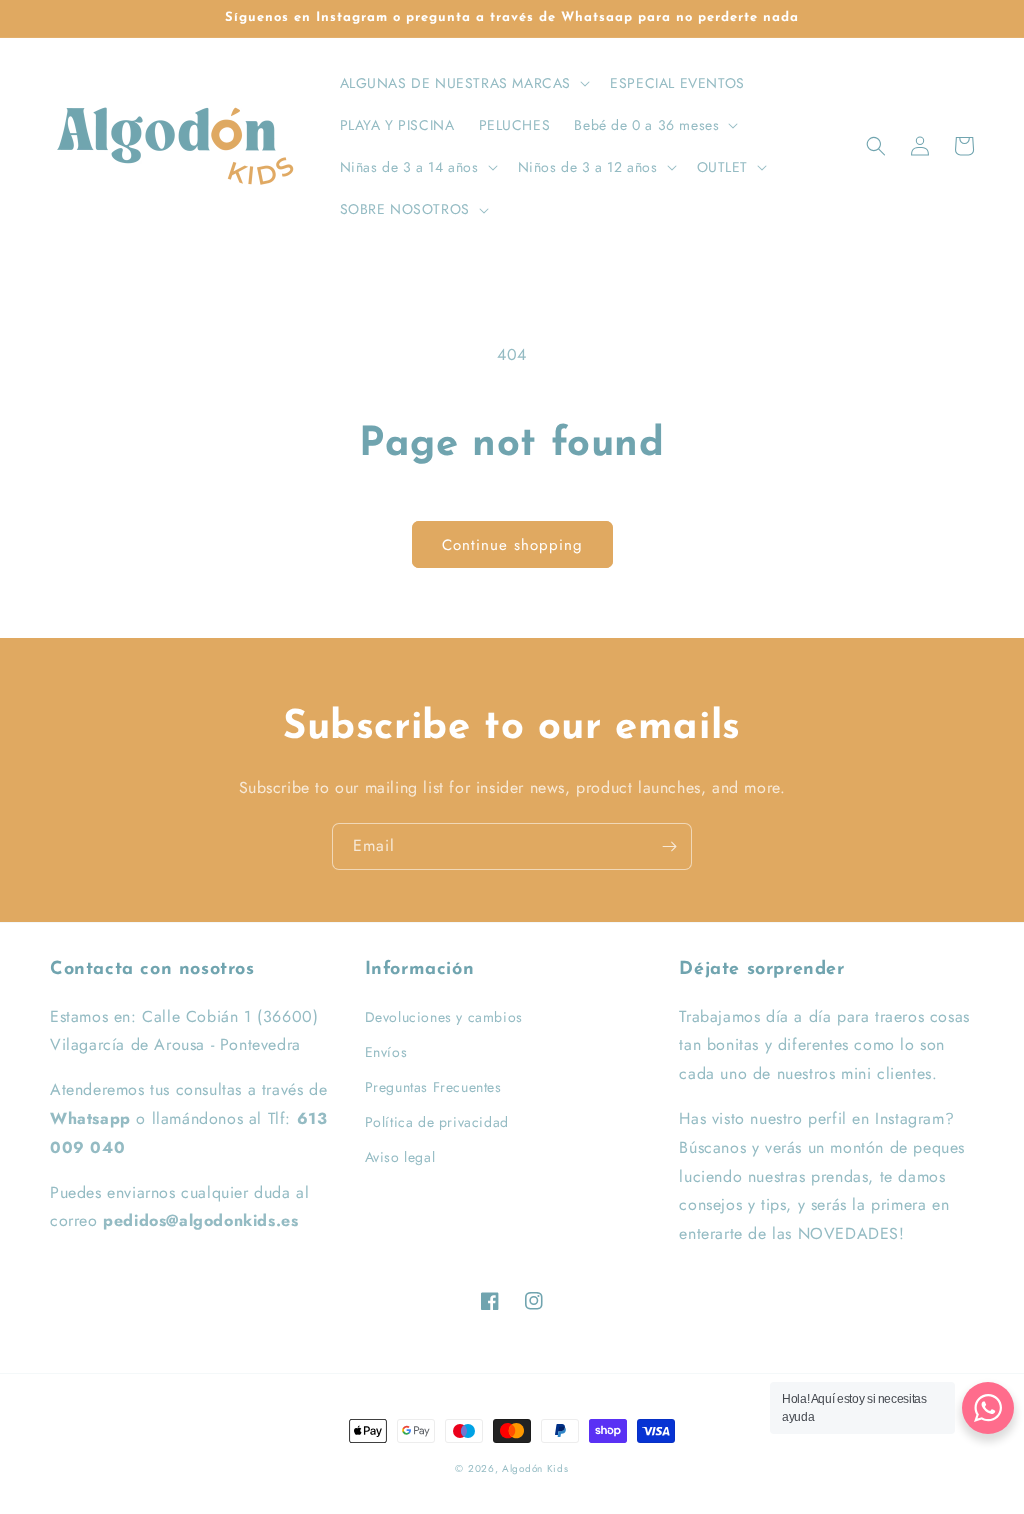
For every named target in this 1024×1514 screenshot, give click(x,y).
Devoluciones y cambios (444, 1017)
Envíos (386, 1052)
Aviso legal (400, 1157)
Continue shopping (512, 545)
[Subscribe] (669, 846)
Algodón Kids (535, 1468)
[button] (463, 83)
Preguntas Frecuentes (433, 1087)
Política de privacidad (437, 1122)
